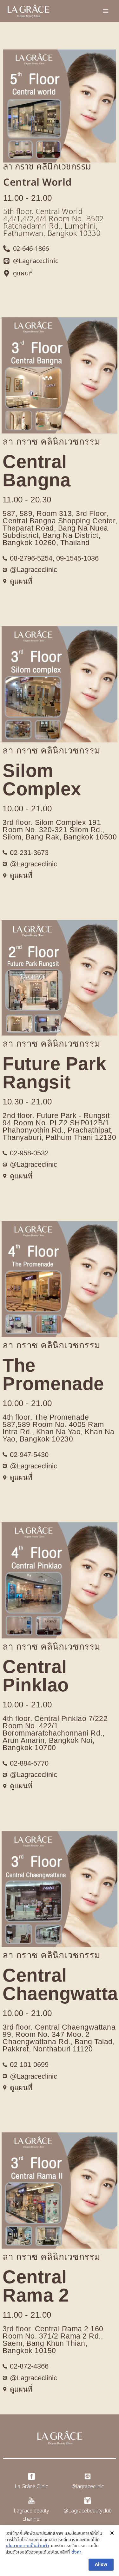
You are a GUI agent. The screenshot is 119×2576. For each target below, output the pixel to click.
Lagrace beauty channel (31, 2515)
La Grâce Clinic (31, 2487)
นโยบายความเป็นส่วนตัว (27, 2546)
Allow (101, 2564)
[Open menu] (106, 11)
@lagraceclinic (88, 2487)
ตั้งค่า (76, 2552)
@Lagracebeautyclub (88, 2511)
